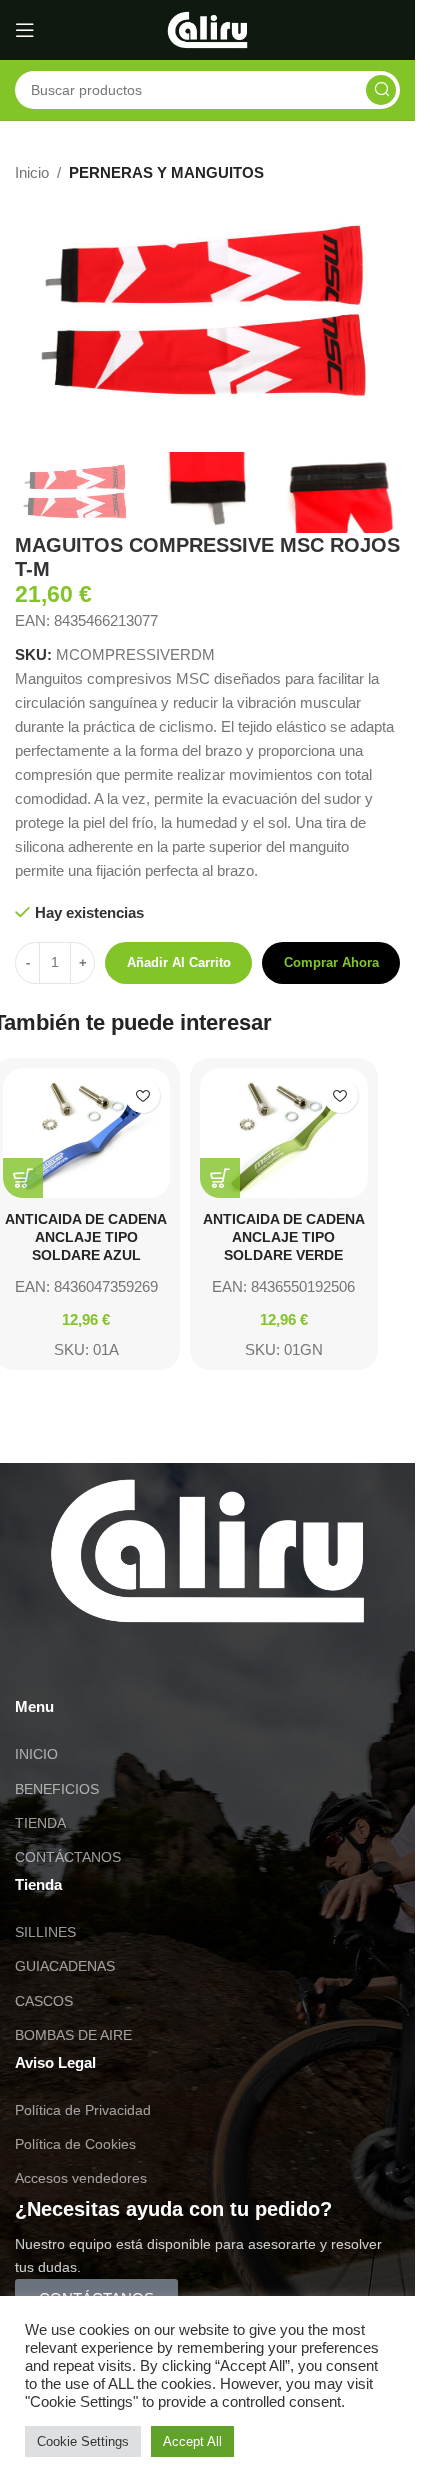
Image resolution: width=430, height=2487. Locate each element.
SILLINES (45, 1932)
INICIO (36, 1754)
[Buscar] (381, 90)
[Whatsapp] (40, 1664)
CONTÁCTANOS (68, 1857)
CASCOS (44, 2001)
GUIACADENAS (65, 1966)
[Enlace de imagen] (207, 1549)
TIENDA (40, 1823)
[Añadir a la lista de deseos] (142, 1095)
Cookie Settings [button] (83, 2441)
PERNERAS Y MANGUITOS (166, 172)
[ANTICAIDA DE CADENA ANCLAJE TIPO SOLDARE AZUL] (87, 1132)
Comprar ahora (331, 962)
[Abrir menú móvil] (25, 30)
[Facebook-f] (148, 1664)
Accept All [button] (192, 2441)
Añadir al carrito (179, 962)
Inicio (32, 172)
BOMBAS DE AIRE (73, 2035)
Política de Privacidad (83, 2110)
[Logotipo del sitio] (207, 28)
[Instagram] (94, 1664)
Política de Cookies (75, 2144)
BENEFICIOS (57, 1789)
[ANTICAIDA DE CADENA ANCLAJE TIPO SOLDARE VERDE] (284, 1132)
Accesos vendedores (81, 2178)
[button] (23, 1178)
